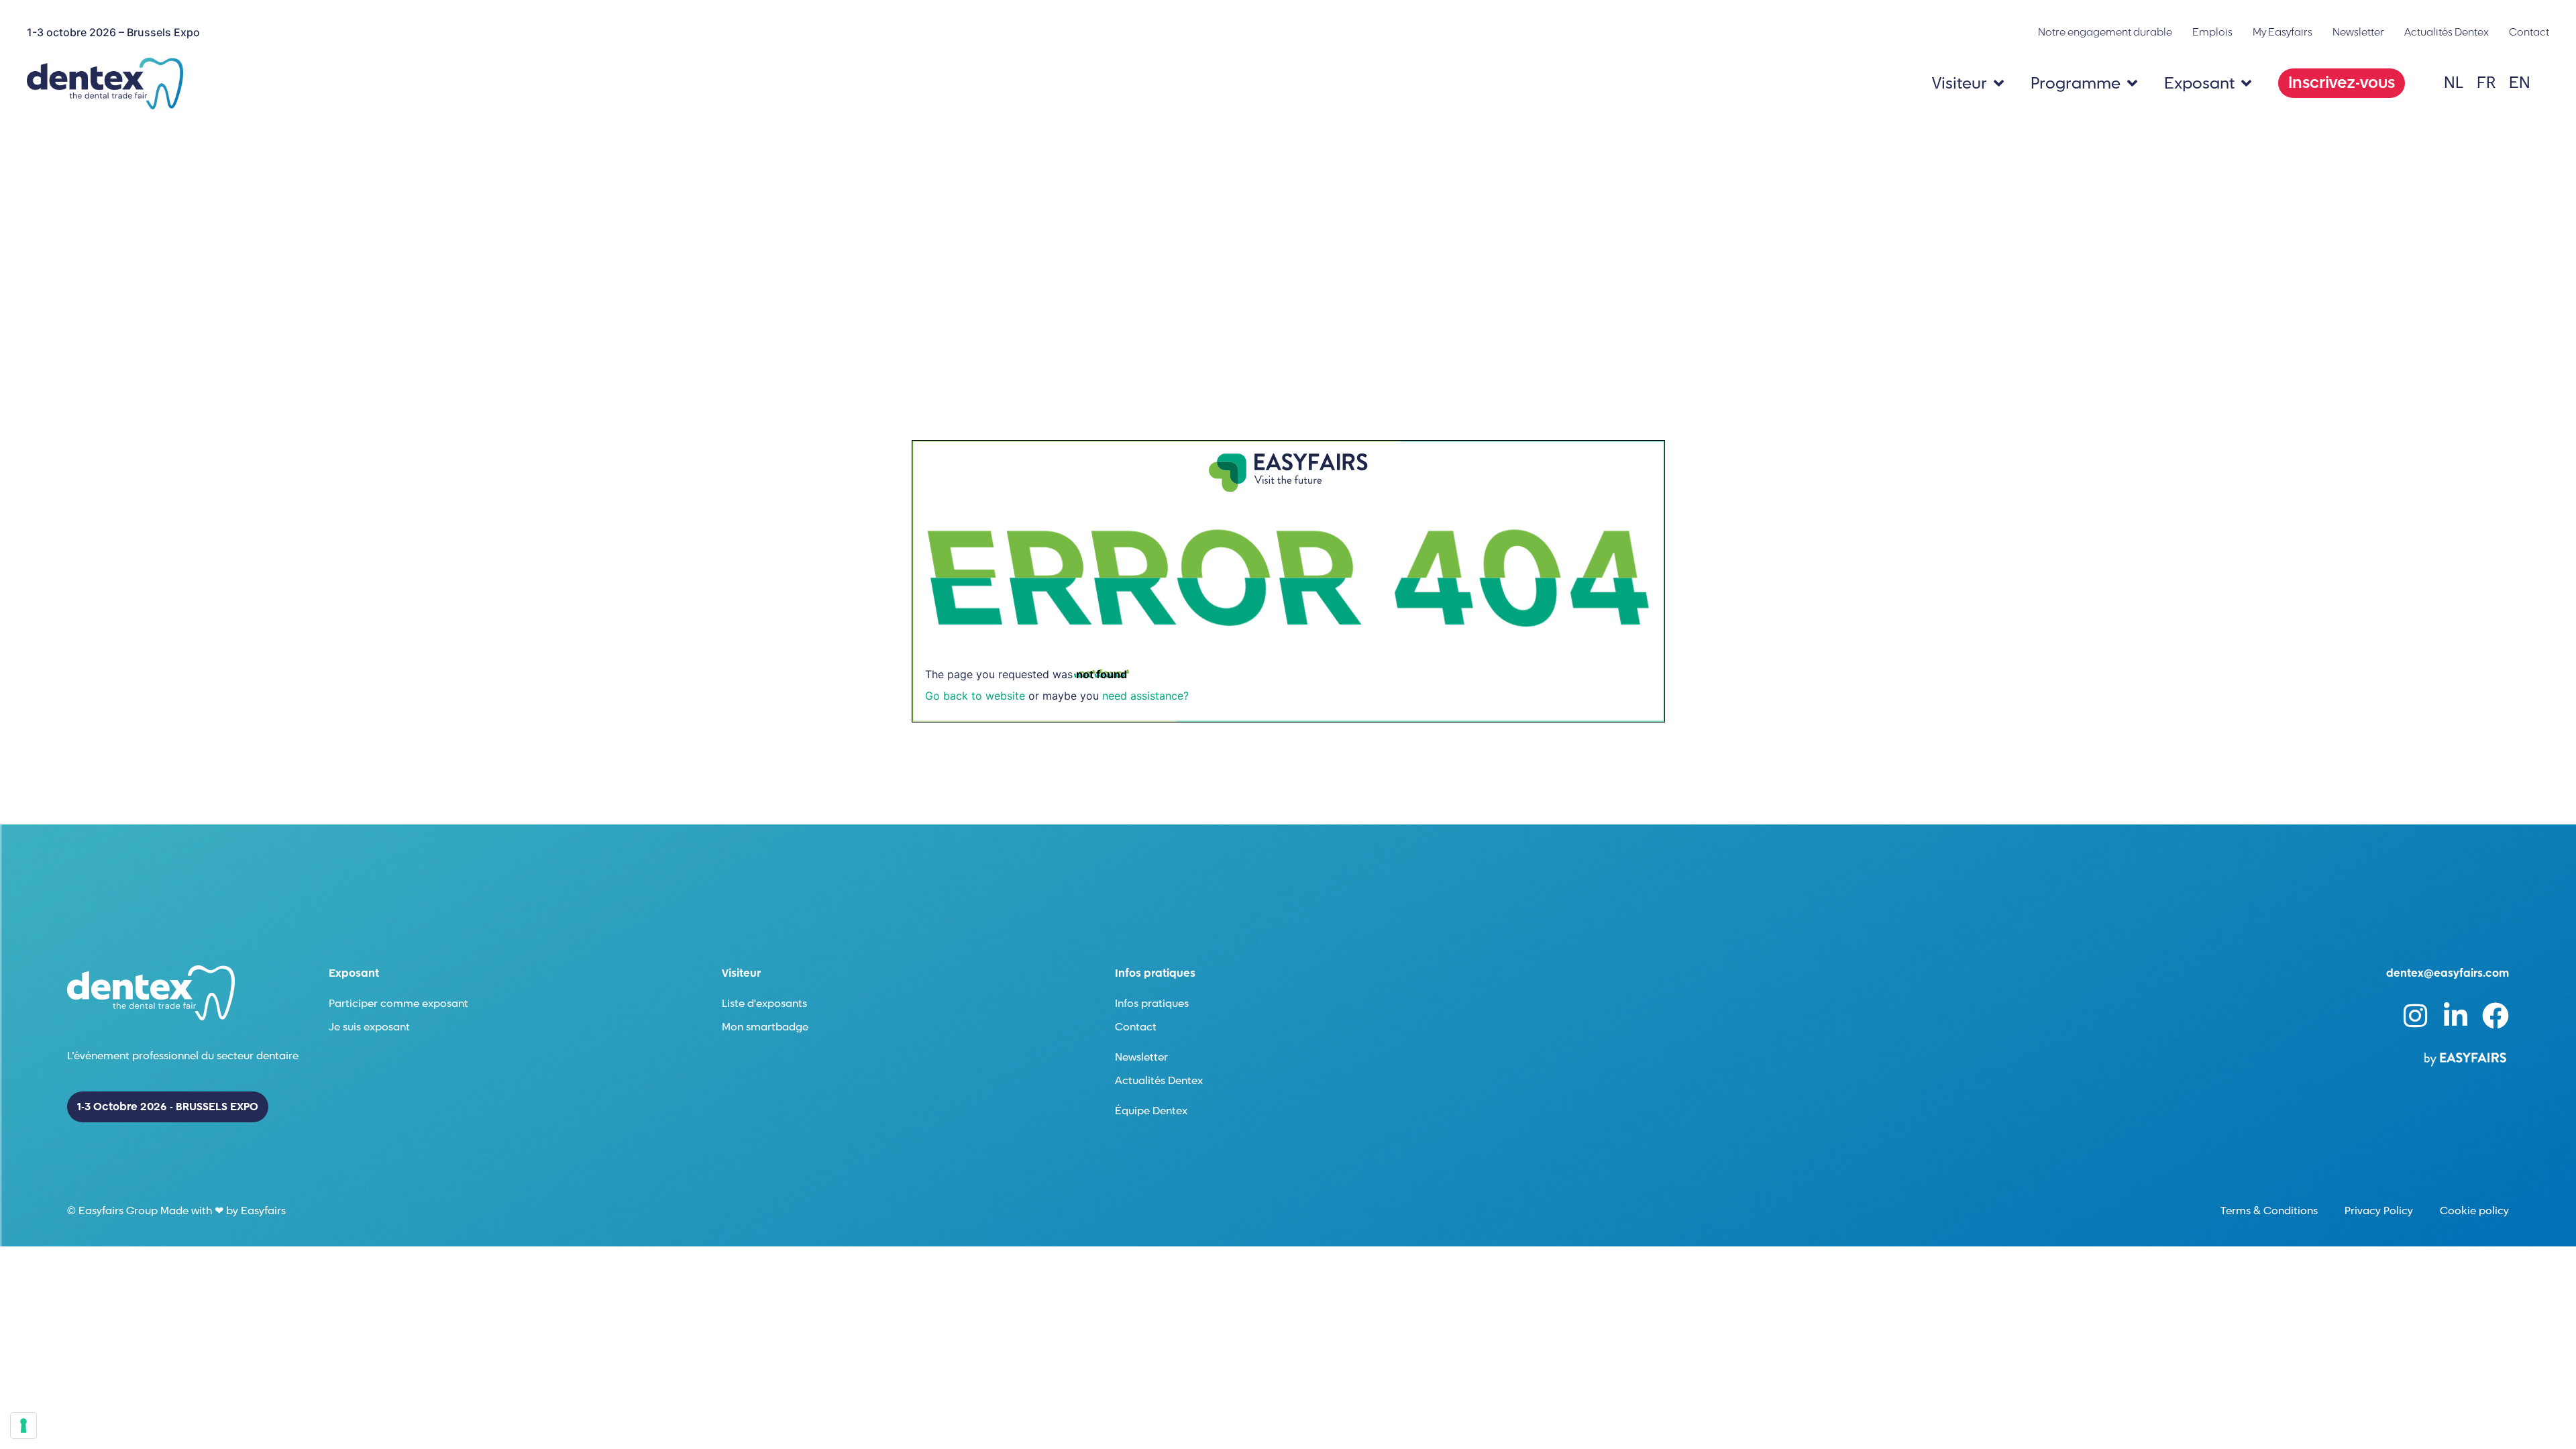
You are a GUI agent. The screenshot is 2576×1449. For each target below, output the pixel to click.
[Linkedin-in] (2455, 1016)
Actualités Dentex (2447, 32)
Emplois (2212, 32)
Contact (2529, 32)
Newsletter (2358, 32)
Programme (2076, 84)
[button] (2342, 83)
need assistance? (1145, 696)
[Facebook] (2495, 1016)
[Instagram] (2415, 1016)
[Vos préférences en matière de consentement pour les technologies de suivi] (23, 1426)
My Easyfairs (2283, 32)
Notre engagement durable (2105, 32)
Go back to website (975, 696)
